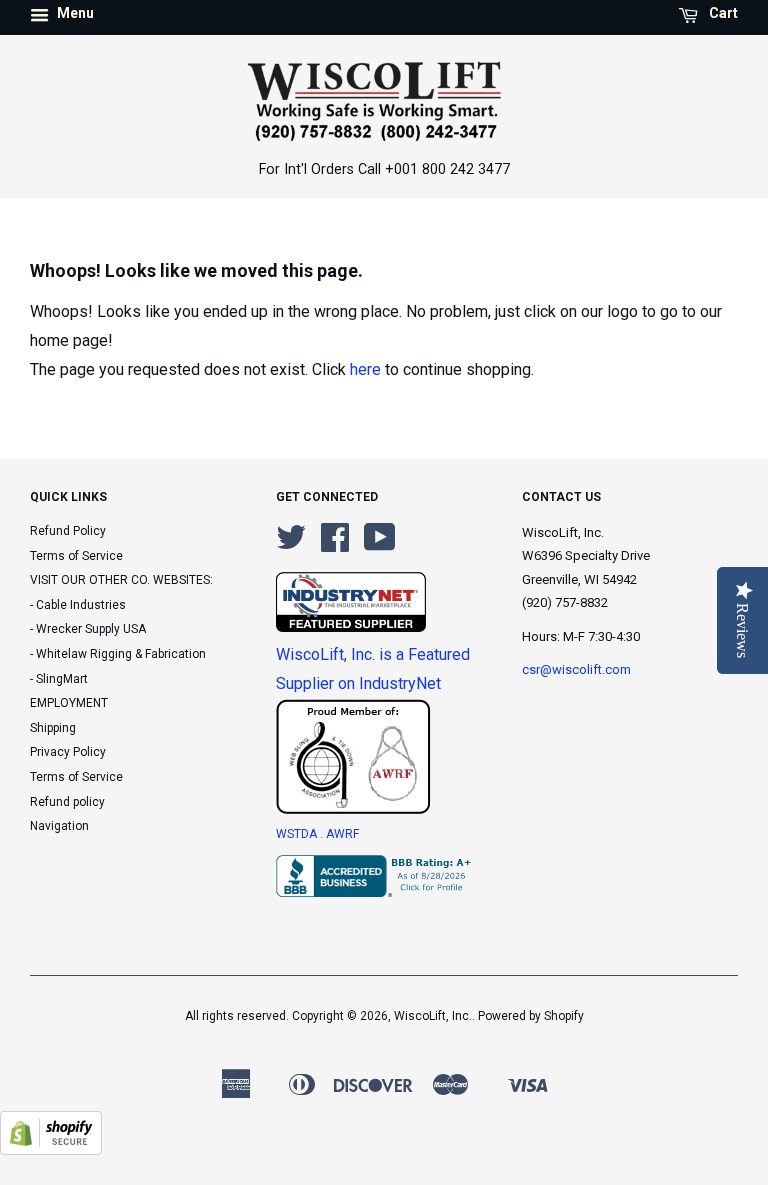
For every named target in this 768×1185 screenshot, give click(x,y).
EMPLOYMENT (69, 703)
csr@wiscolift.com (576, 669)
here (365, 369)
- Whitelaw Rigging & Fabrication (118, 654)
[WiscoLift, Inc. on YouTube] (380, 545)
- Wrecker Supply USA (88, 629)
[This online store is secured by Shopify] (51, 1149)
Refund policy (67, 802)
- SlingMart (59, 679)
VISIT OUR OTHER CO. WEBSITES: (121, 580)
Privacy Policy (68, 752)
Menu (74, 13)
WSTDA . (301, 834)
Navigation (59, 826)
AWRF (342, 834)
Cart (722, 13)
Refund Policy (68, 531)
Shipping (53, 728)
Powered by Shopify (531, 1016)
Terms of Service (76, 556)
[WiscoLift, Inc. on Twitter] (291, 545)
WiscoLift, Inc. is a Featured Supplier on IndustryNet (373, 669)
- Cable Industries (78, 605)
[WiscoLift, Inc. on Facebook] (335, 545)
